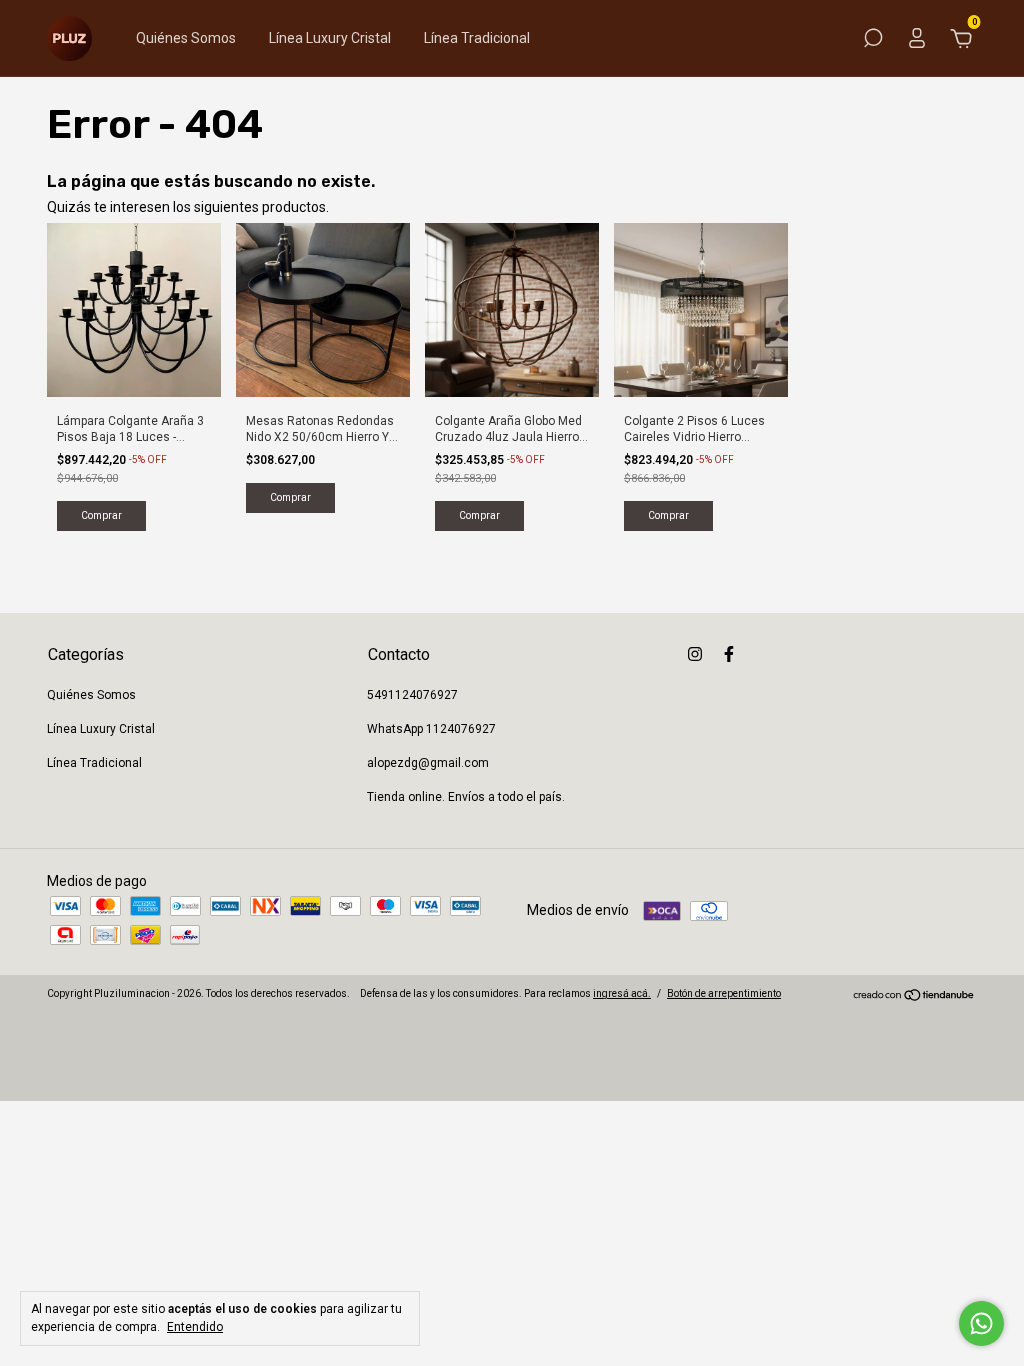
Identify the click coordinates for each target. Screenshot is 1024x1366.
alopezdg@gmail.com (428, 763)
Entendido (195, 1327)
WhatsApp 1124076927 (431, 729)
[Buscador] (873, 41)
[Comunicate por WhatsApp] (981, 1323)
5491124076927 (412, 695)
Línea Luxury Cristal (330, 38)
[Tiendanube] (914, 997)
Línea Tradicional (477, 38)
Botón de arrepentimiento (724, 993)
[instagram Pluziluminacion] (695, 654)
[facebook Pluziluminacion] (729, 654)
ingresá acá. (622, 993)
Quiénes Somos (186, 38)
